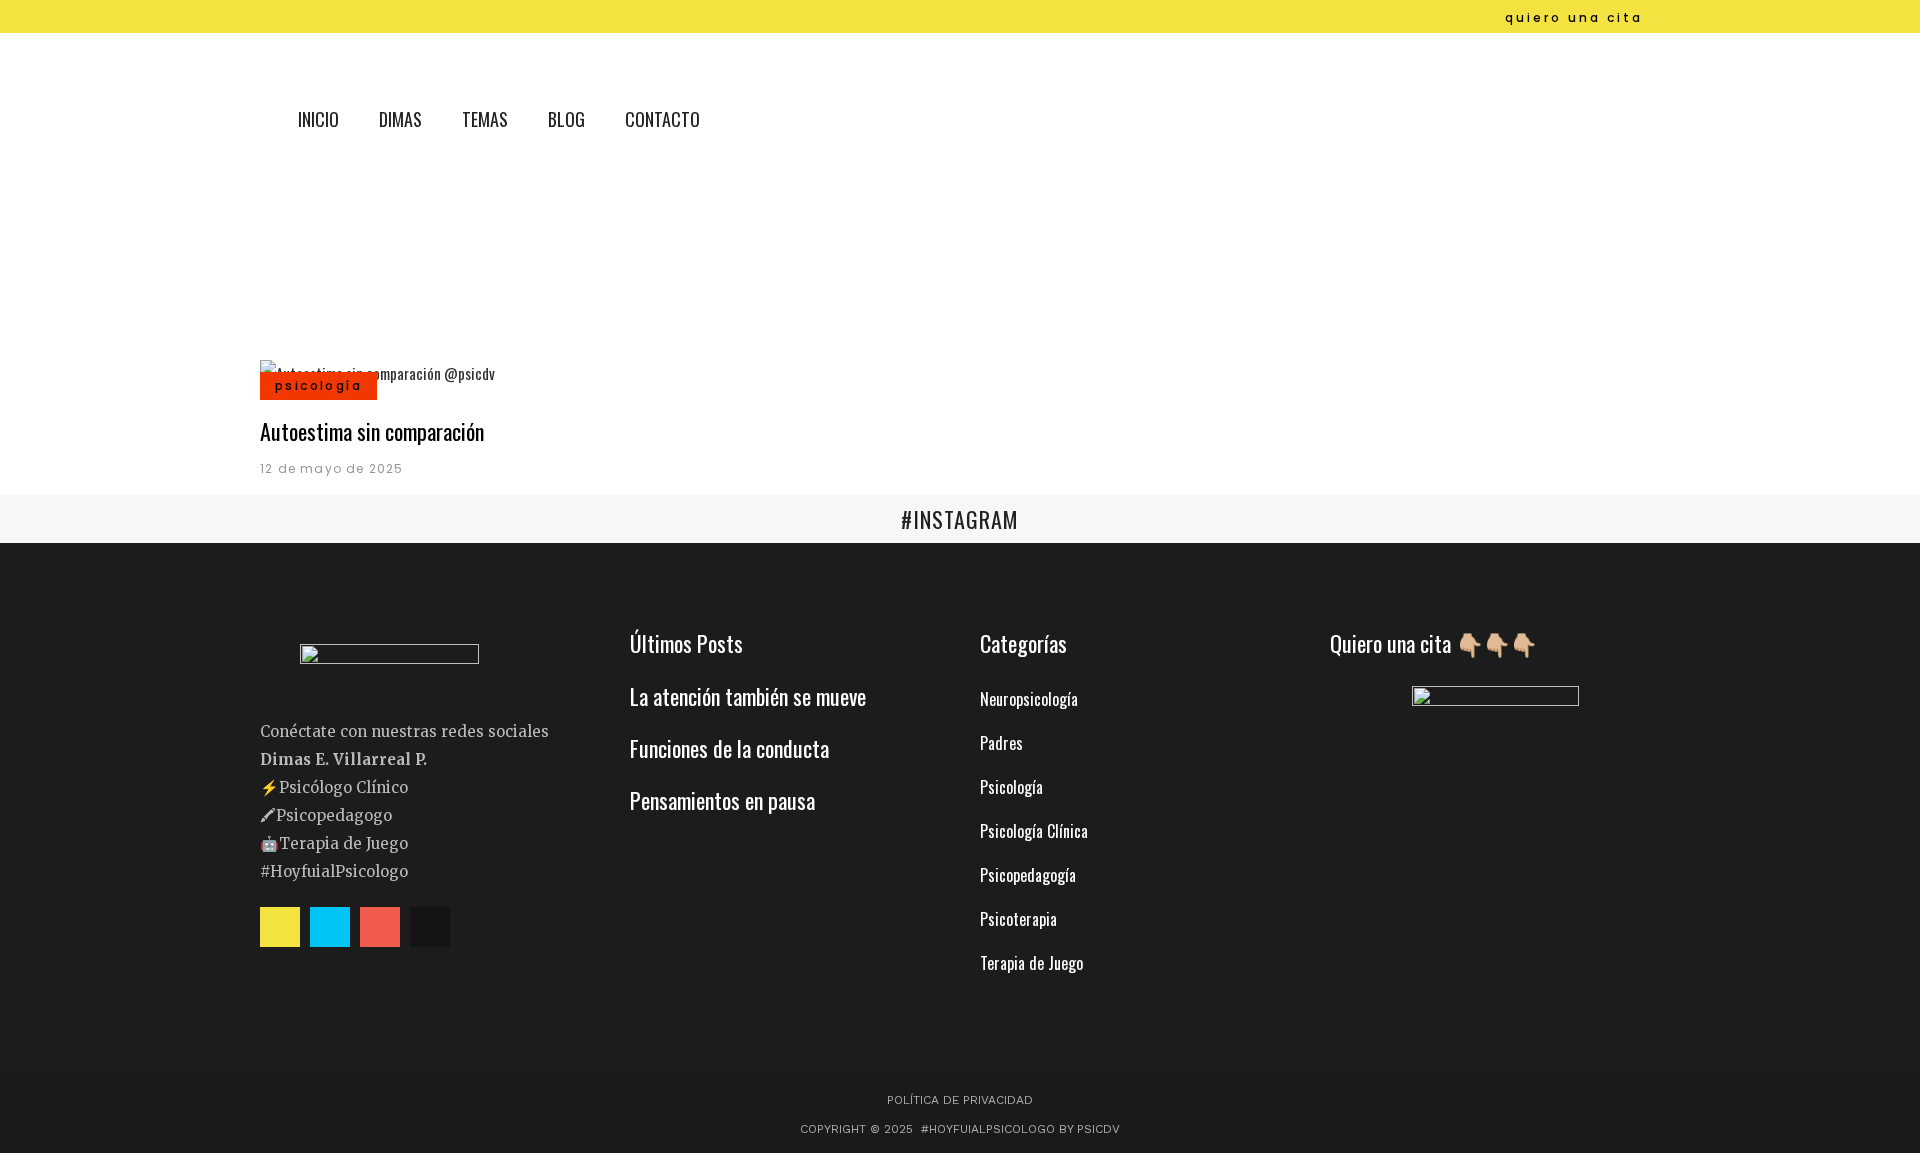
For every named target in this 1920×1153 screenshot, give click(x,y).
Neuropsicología (1029, 699)
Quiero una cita (1574, 17)
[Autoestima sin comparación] (377, 370)
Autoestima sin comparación (372, 431)
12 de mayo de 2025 (332, 468)
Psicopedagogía (1028, 875)
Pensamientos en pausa (722, 800)
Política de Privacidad (960, 1100)
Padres (1001, 743)
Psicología (1011, 787)
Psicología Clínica (1034, 831)
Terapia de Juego (1031, 963)
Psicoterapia (1018, 919)
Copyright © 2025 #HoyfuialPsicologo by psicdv (960, 1129)
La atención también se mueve (748, 696)
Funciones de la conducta (729, 748)
